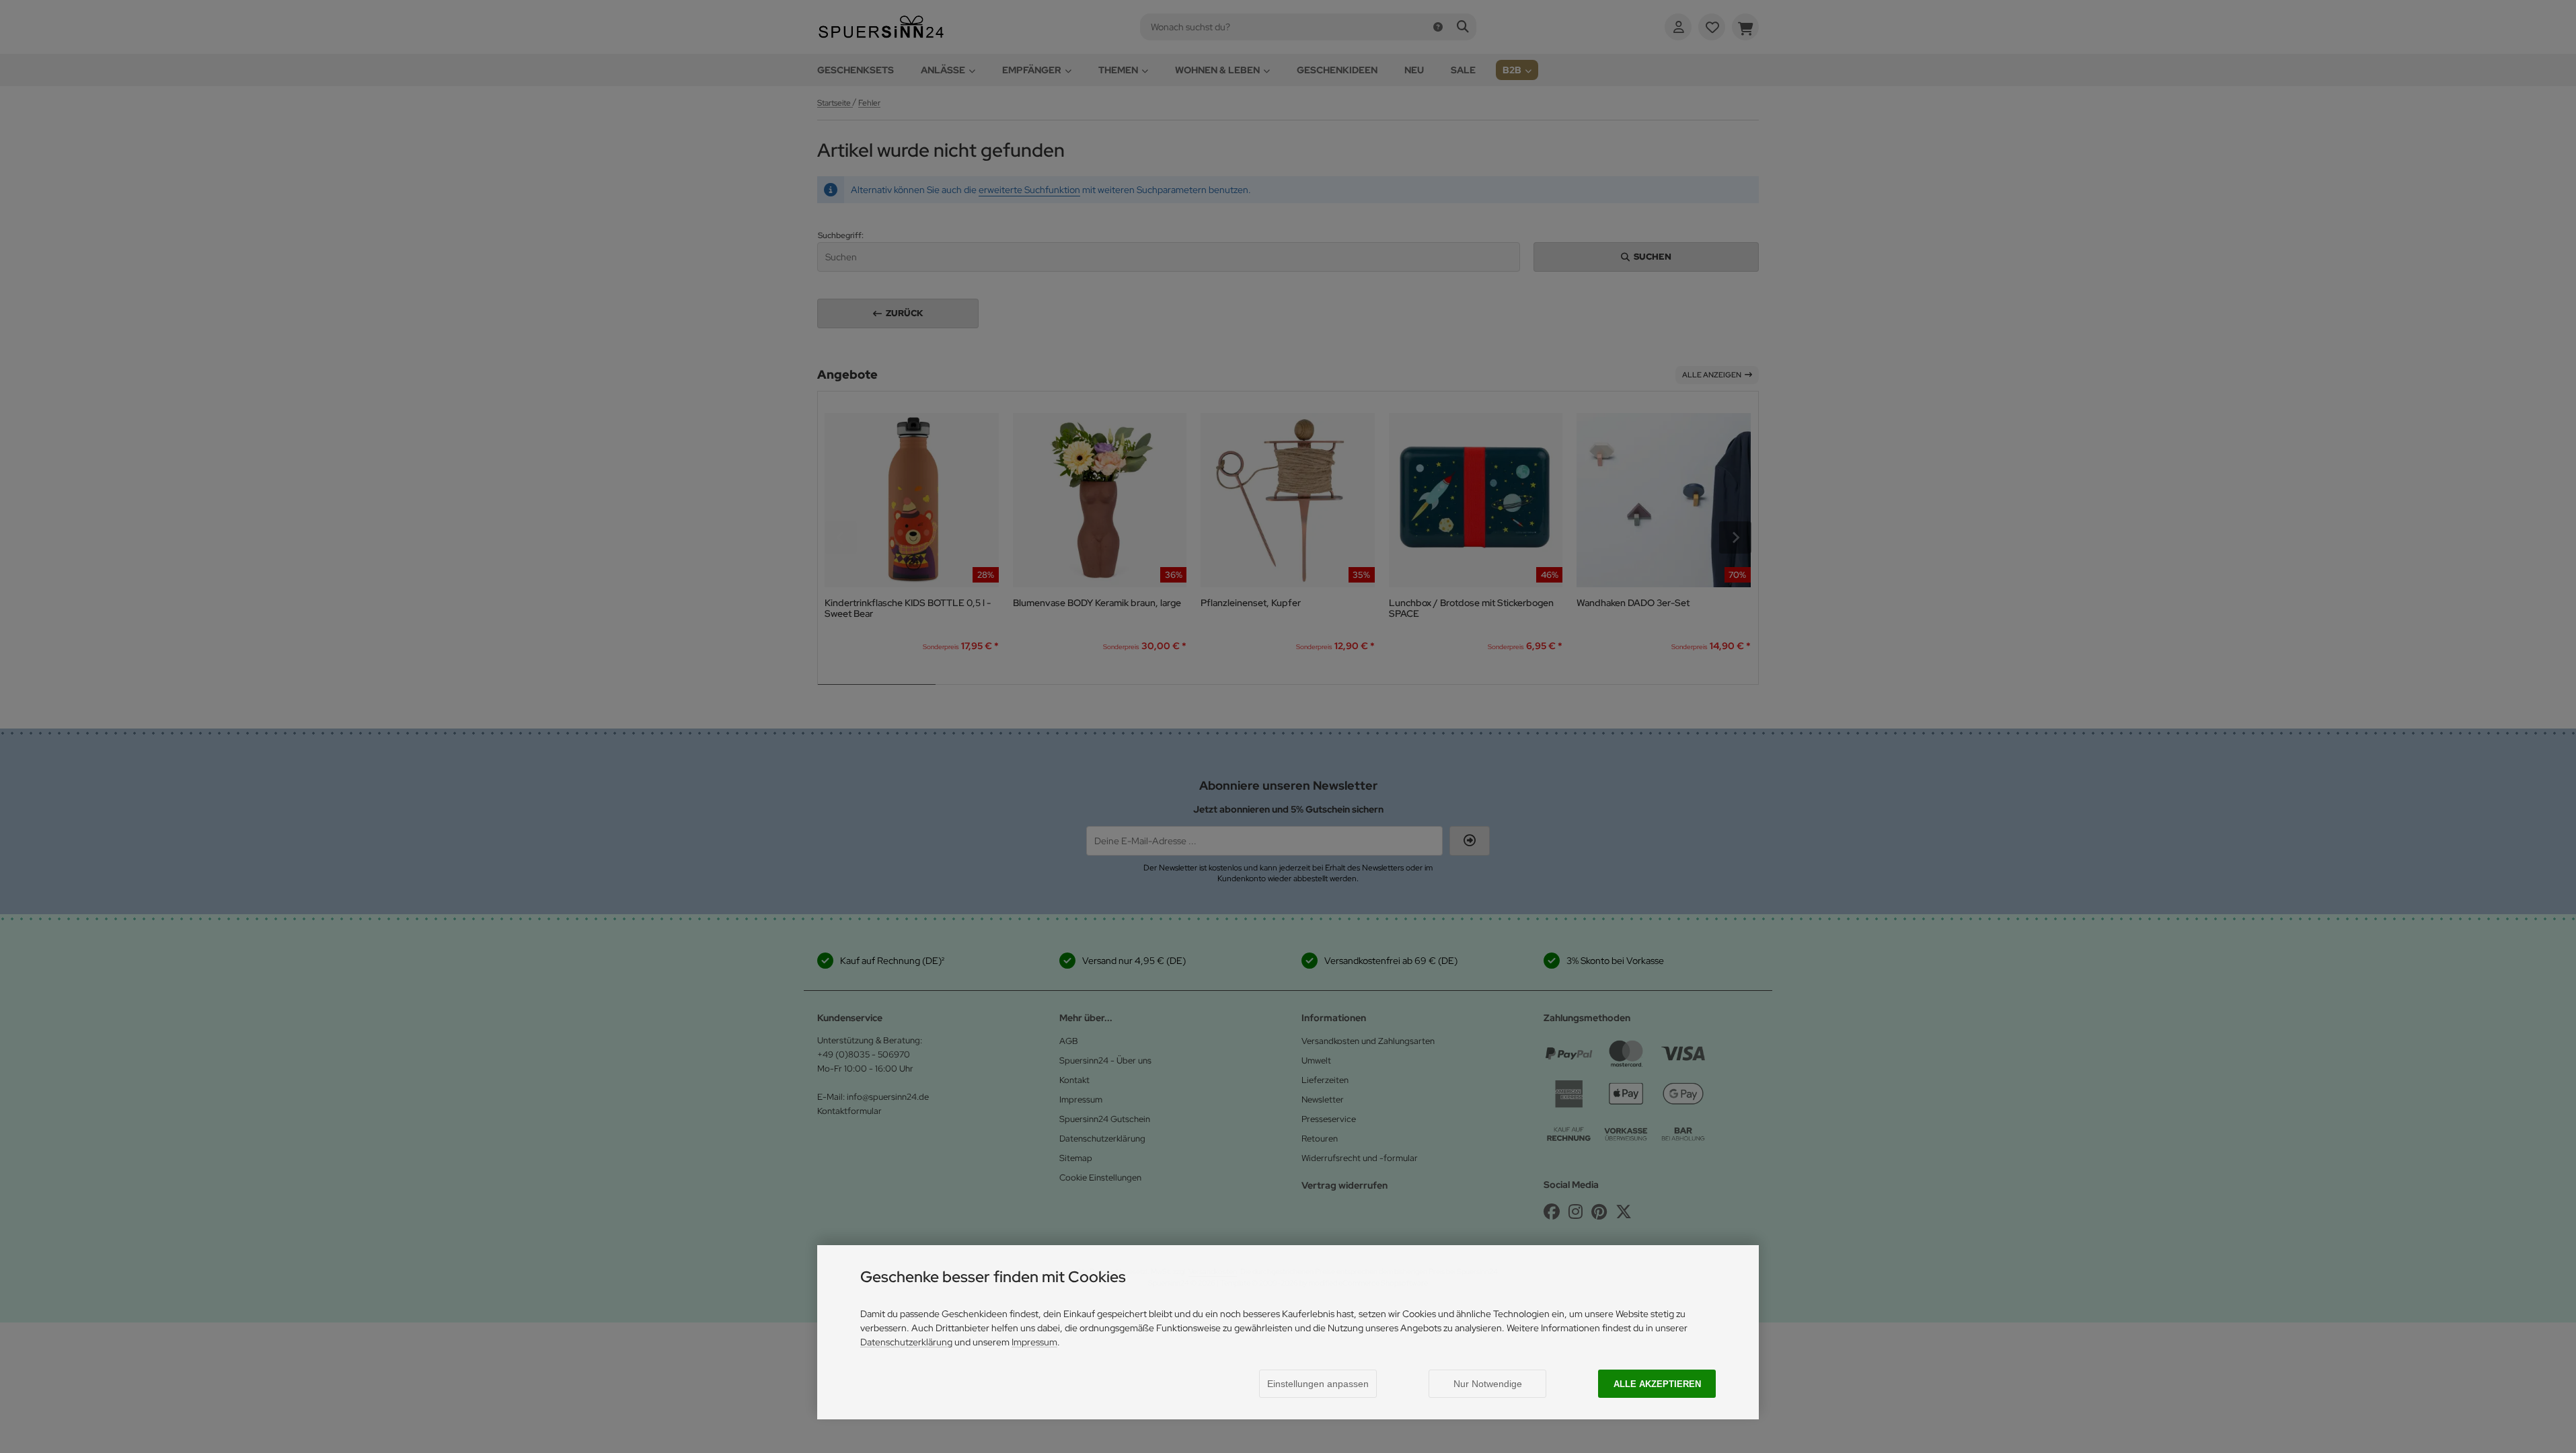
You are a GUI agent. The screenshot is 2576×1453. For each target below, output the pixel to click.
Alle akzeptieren (1657, 1384)
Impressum (1034, 1342)
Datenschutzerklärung (906, 1342)
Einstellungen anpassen (1318, 1384)
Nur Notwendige (1488, 1384)
